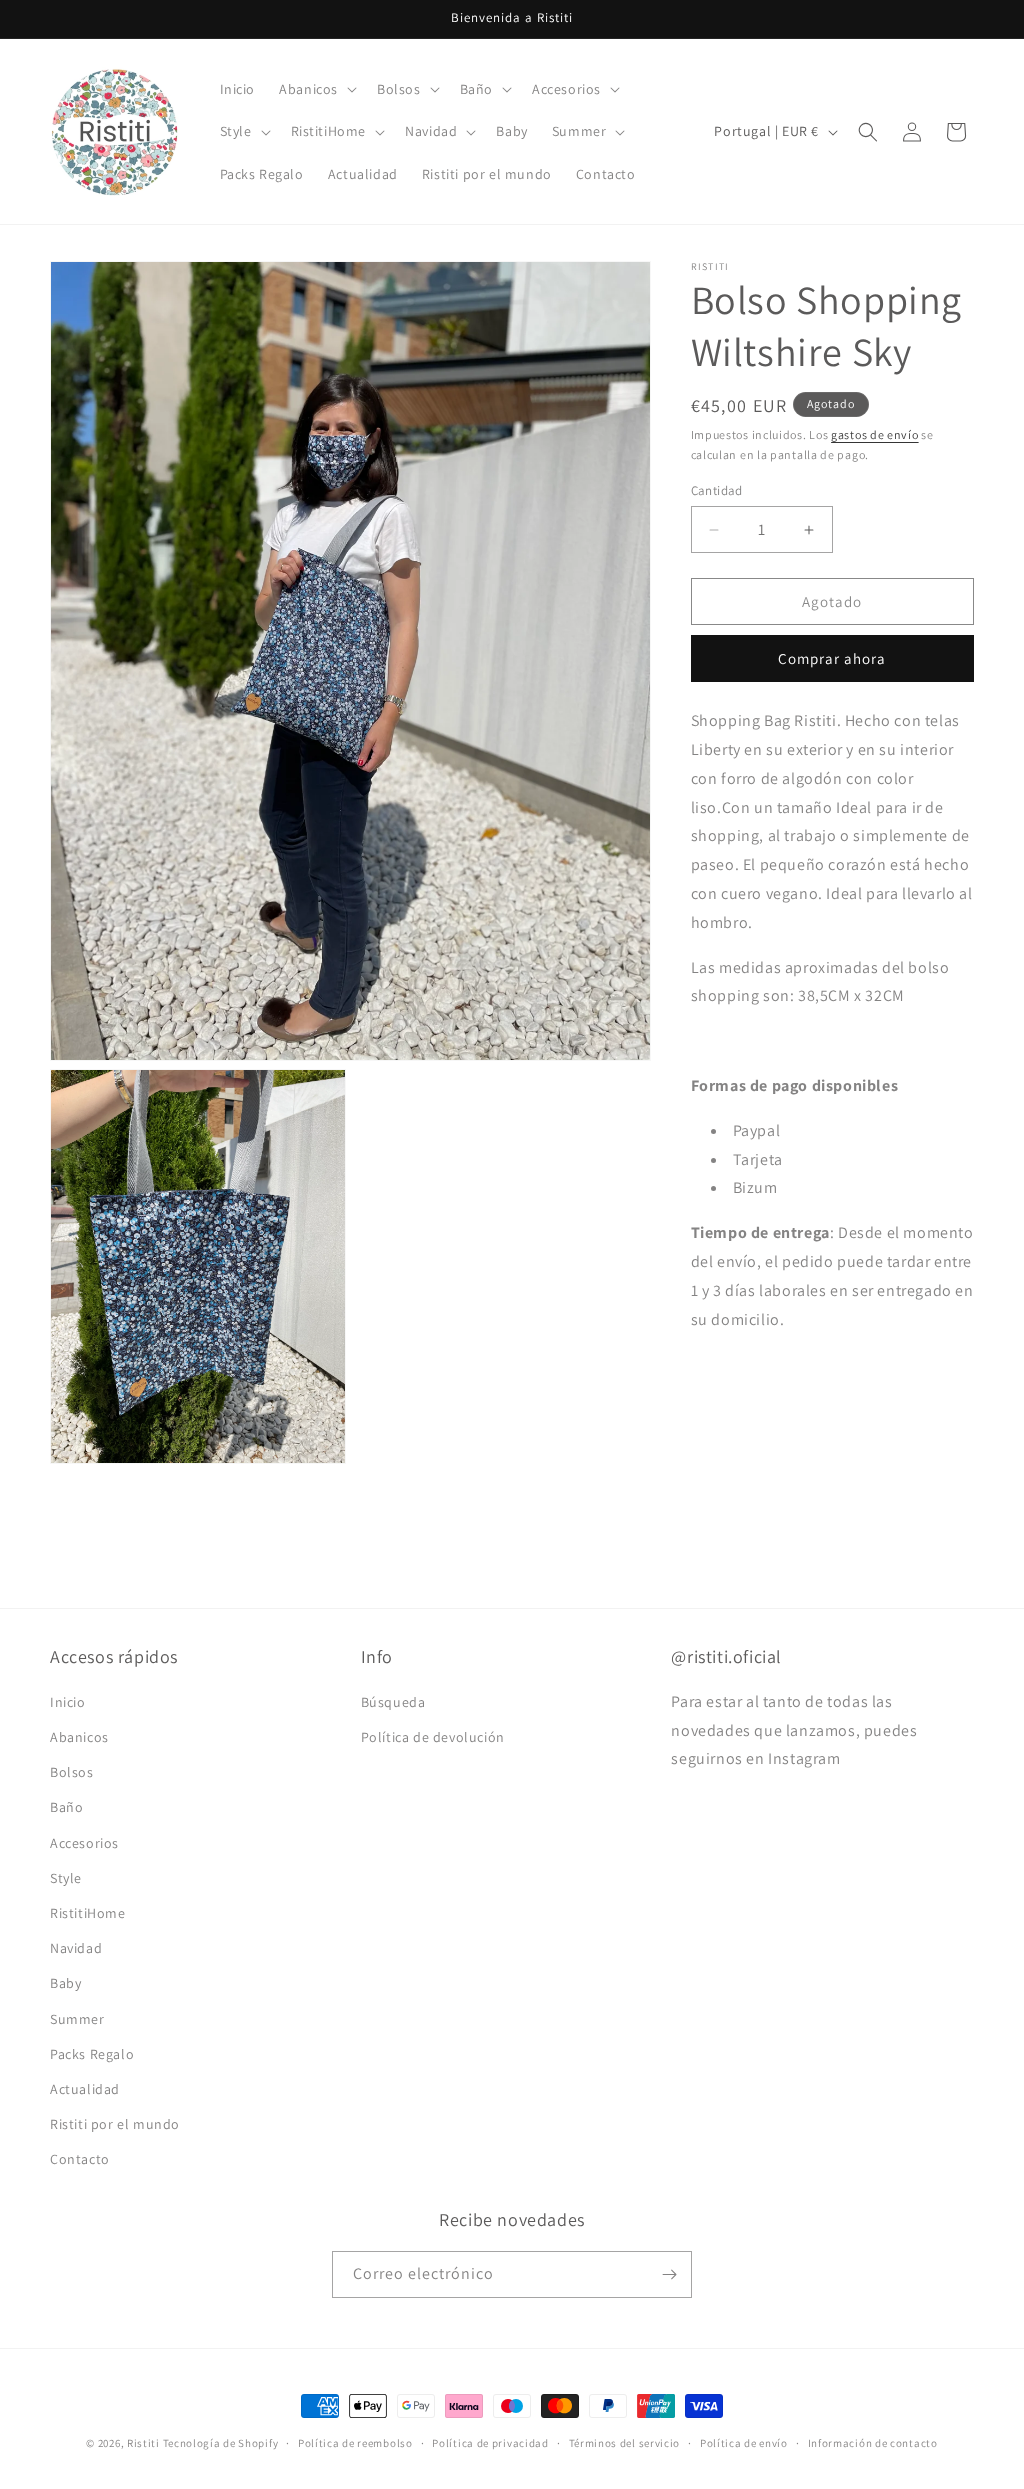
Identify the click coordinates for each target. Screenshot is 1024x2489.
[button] (316, 89)
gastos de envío (875, 434)
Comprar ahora (832, 658)
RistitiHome (88, 1913)
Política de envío (744, 2443)
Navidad (76, 1948)
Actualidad (85, 2089)
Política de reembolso (355, 2443)
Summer (77, 2019)
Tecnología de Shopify (221, 2443)
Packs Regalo (92, 2054)
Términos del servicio (625, 2443)
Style (66, 1878)
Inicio (68, 1702)
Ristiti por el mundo (115, 2124)
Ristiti (143, 2443)
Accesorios (84, 1843)
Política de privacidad (490, 2443)
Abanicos (79, 1737)
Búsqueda (393, 1702)
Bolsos (72, 1772)
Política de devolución (433, 1737)
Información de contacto (873, 2443)
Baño (66, 1807)
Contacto (80, 2159)
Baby (65, 1983)
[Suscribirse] (669, 2274)
